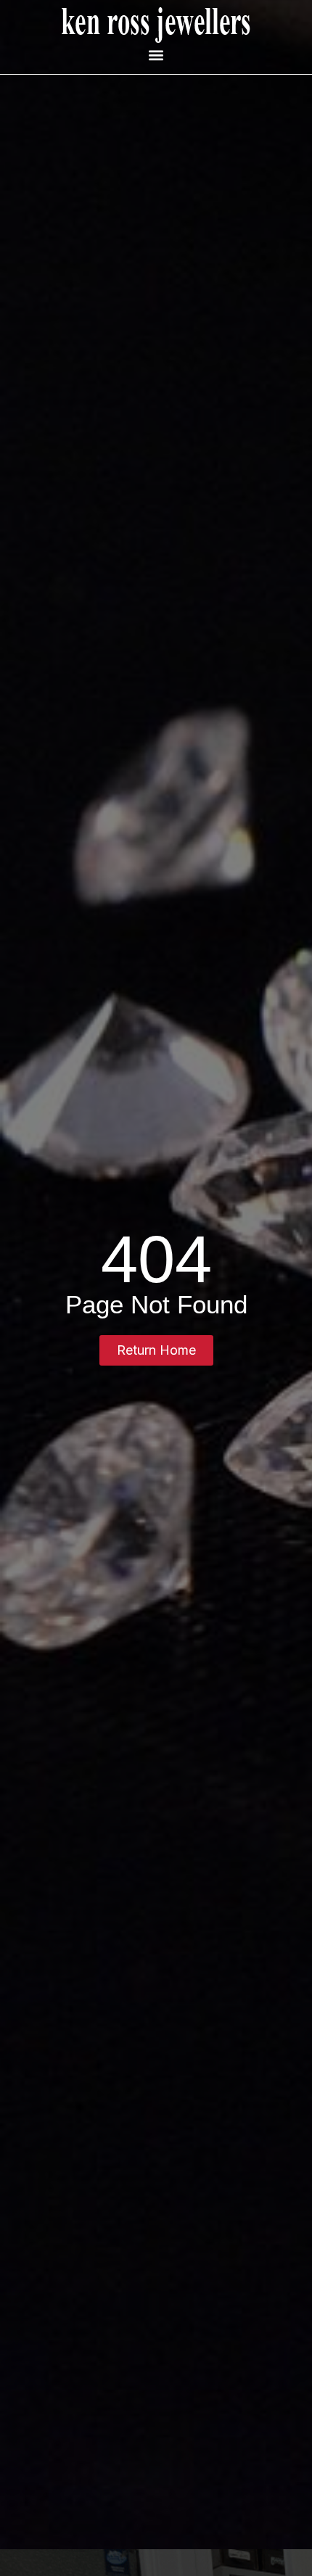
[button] (156, 55)
